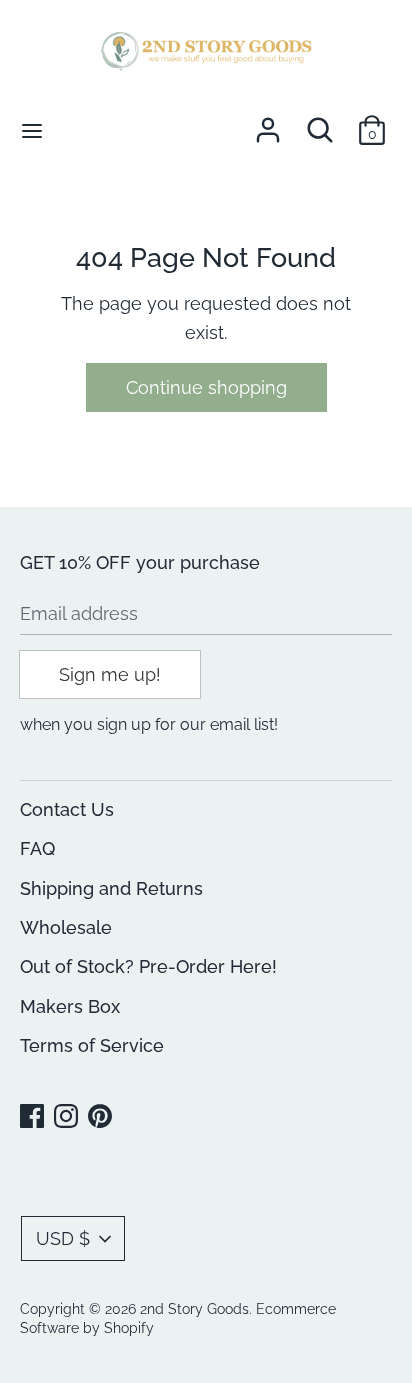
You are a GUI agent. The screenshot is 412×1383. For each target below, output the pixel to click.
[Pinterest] (102, 1117)
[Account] (268, 123)
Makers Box (70, 1006)
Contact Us (67, 809)
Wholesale (66, 927)
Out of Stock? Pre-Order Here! (148, 966)
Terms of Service (92, 1045)
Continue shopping (206, 387)
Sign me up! (110, 674)
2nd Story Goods (194, 1309)
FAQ (37, 848)
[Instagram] (68, 1117)
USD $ (63, 1238)
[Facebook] (34, 1117)
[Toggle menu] (32, 130)
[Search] (320, 123)
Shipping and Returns (111, 888)
